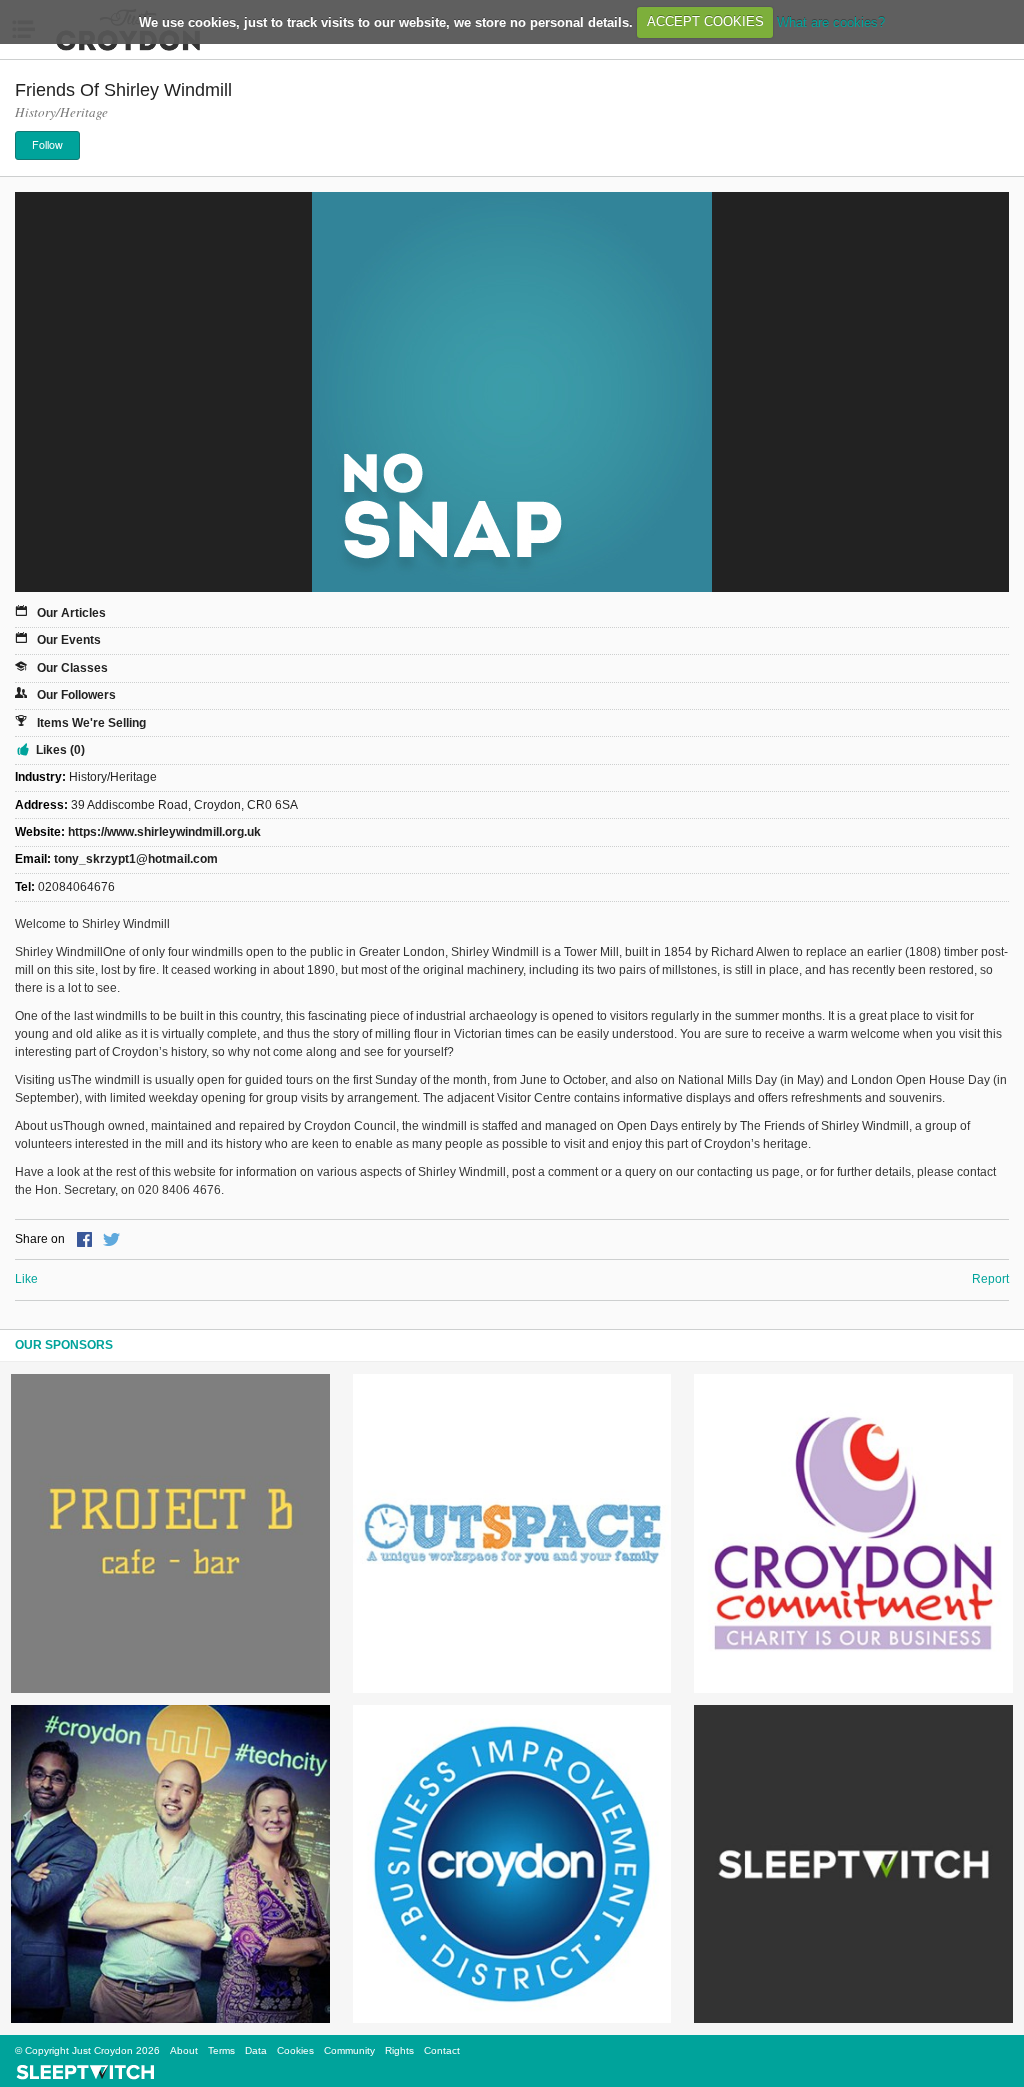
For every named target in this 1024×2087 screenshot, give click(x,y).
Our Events (69, 640)
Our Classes (72, 668)
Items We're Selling (91, 723)
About (184, 2050)
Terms (221, 2050)
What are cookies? (831, 21)
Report (990, 1279)
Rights (399, 2050)
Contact (442, 2050)
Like (26, 1279)
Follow (47, 144)
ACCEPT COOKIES (705, 21)
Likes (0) (60, 750)
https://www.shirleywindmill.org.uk (164, 832)
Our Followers (76, 695)
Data (256, 2050)
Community (349, 2050)
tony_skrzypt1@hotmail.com (136, 859)
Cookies (295, 2050)
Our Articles (71, 613)
